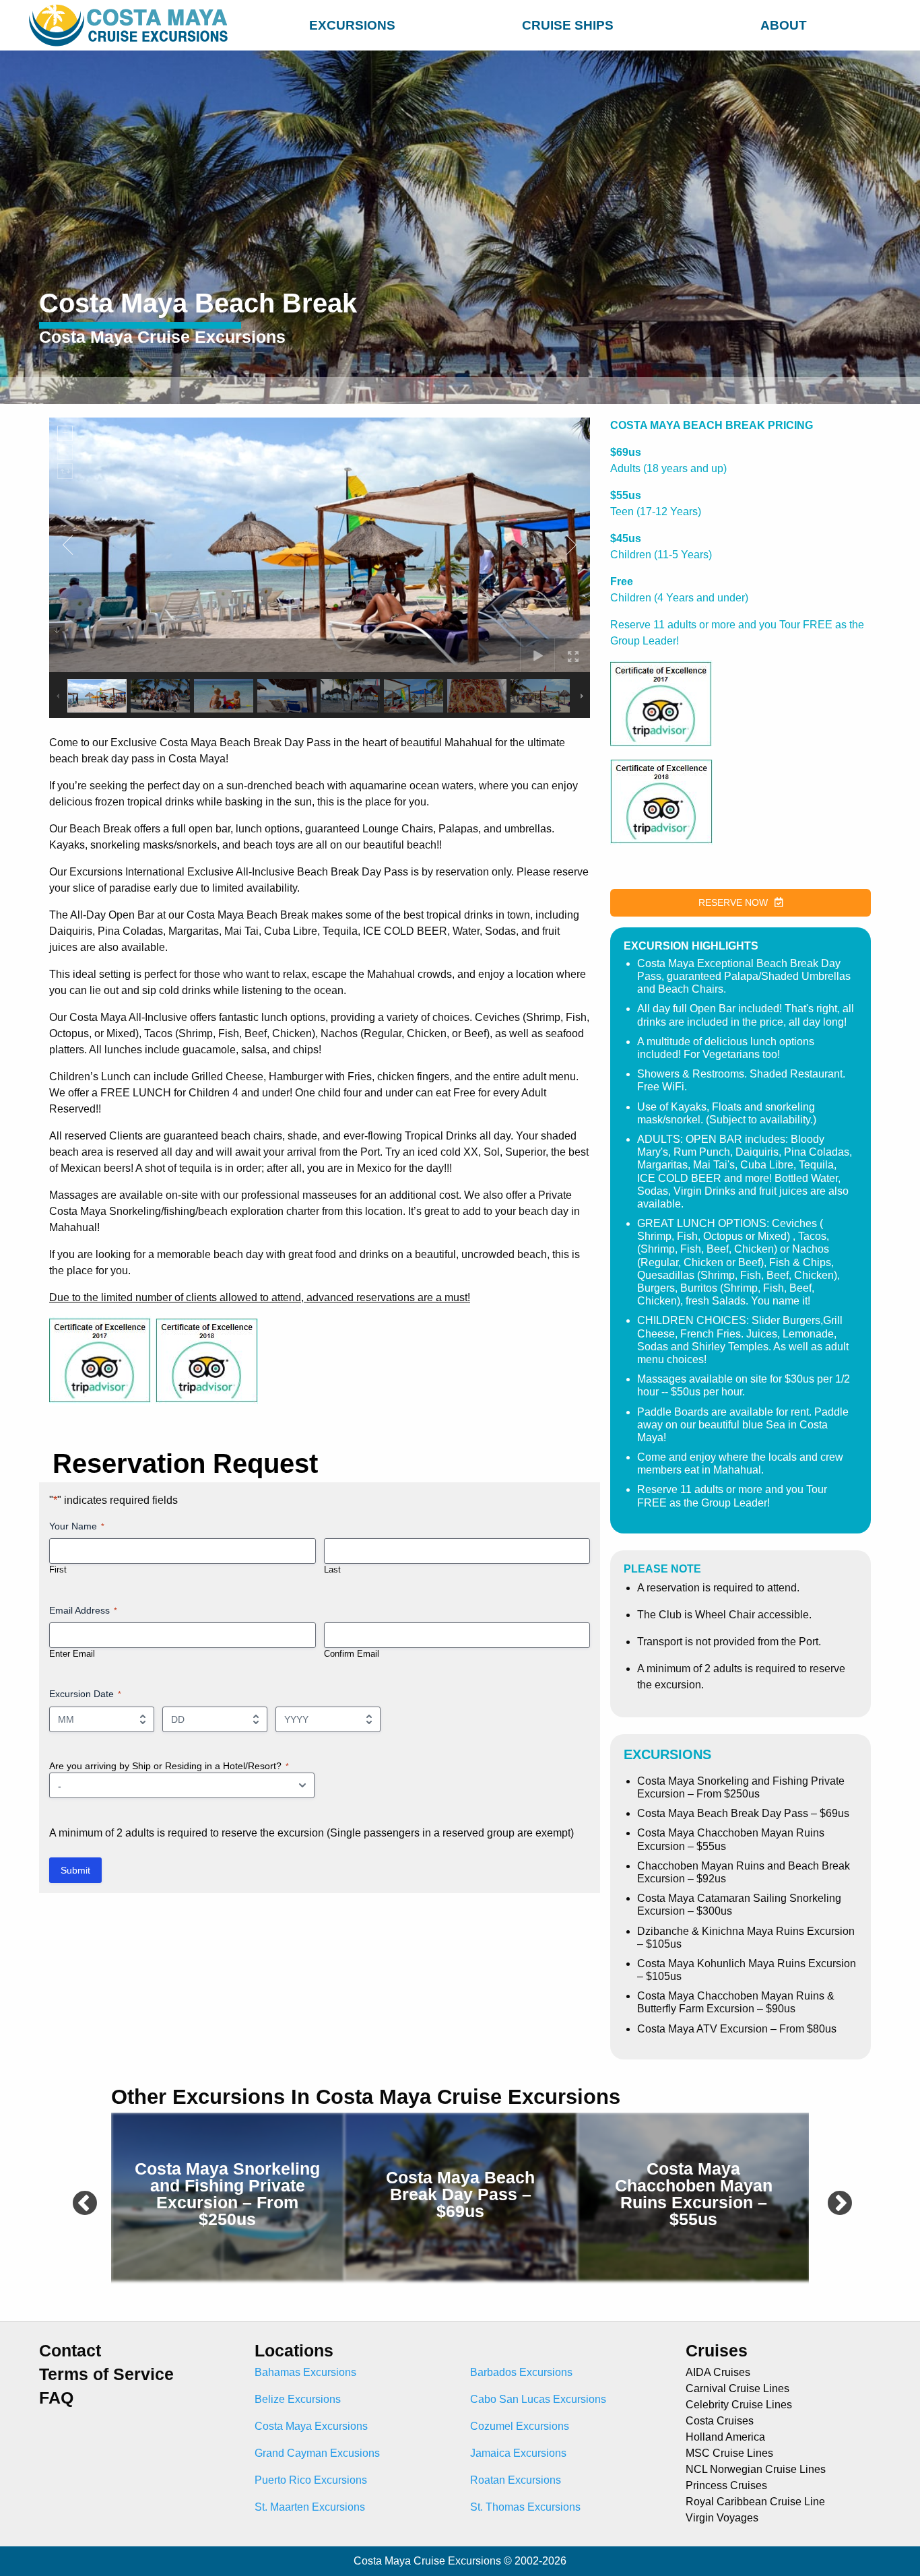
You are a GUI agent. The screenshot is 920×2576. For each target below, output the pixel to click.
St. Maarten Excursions (310, 2507)
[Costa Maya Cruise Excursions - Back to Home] (131, 25)
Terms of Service (106, 2374)
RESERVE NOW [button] (733, 902)
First (58, 1570)
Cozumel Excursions (520, 2426)
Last (332, 1570)
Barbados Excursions (521, 2372)
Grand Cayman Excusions (317, 2453)
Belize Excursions (298, 2399)
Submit (75, 1870)
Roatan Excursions (516, 2480)
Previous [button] (77, 2197)
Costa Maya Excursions (311, 2426)
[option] (228, 2197)
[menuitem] (352, 23)
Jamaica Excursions (518, 2453)
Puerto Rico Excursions (311, 2480)
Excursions (352, 25)
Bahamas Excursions (305, 2372)
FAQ (56, 2398)
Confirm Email (352, 1654)
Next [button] (832, 2197)
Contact (70, 2351)
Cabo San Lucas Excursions (538, 2399)
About (784, 25)
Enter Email (72, 1654)
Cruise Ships (568, 25)
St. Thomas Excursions (525, 2507)
